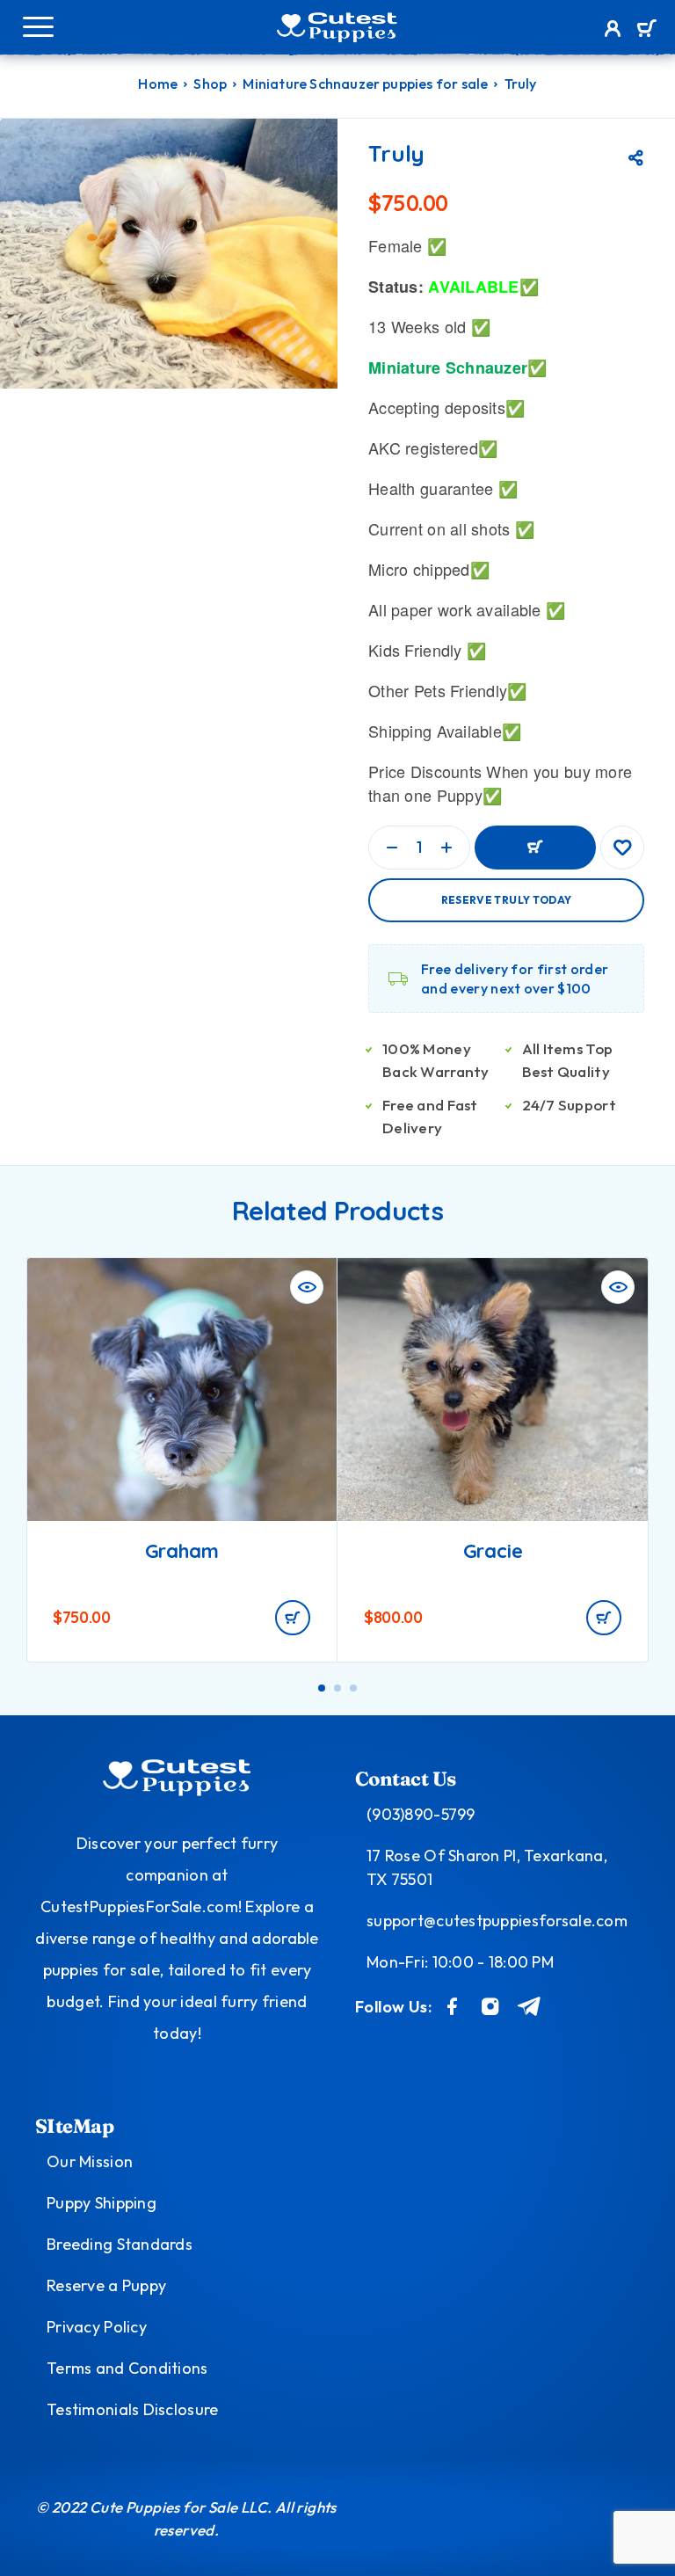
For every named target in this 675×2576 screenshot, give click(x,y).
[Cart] (646, 30)
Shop (210, 84)
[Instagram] (490, 2006)
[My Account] (613, 31)
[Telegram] (530, 2006)
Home (158, 84)
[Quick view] (307, 1287)
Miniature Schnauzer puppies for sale (365, 84)
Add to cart (535, 848)
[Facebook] (453, 2006)
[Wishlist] (622, 848)
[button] (293, 1618)
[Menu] (38, 26)
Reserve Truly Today (507, 900)
